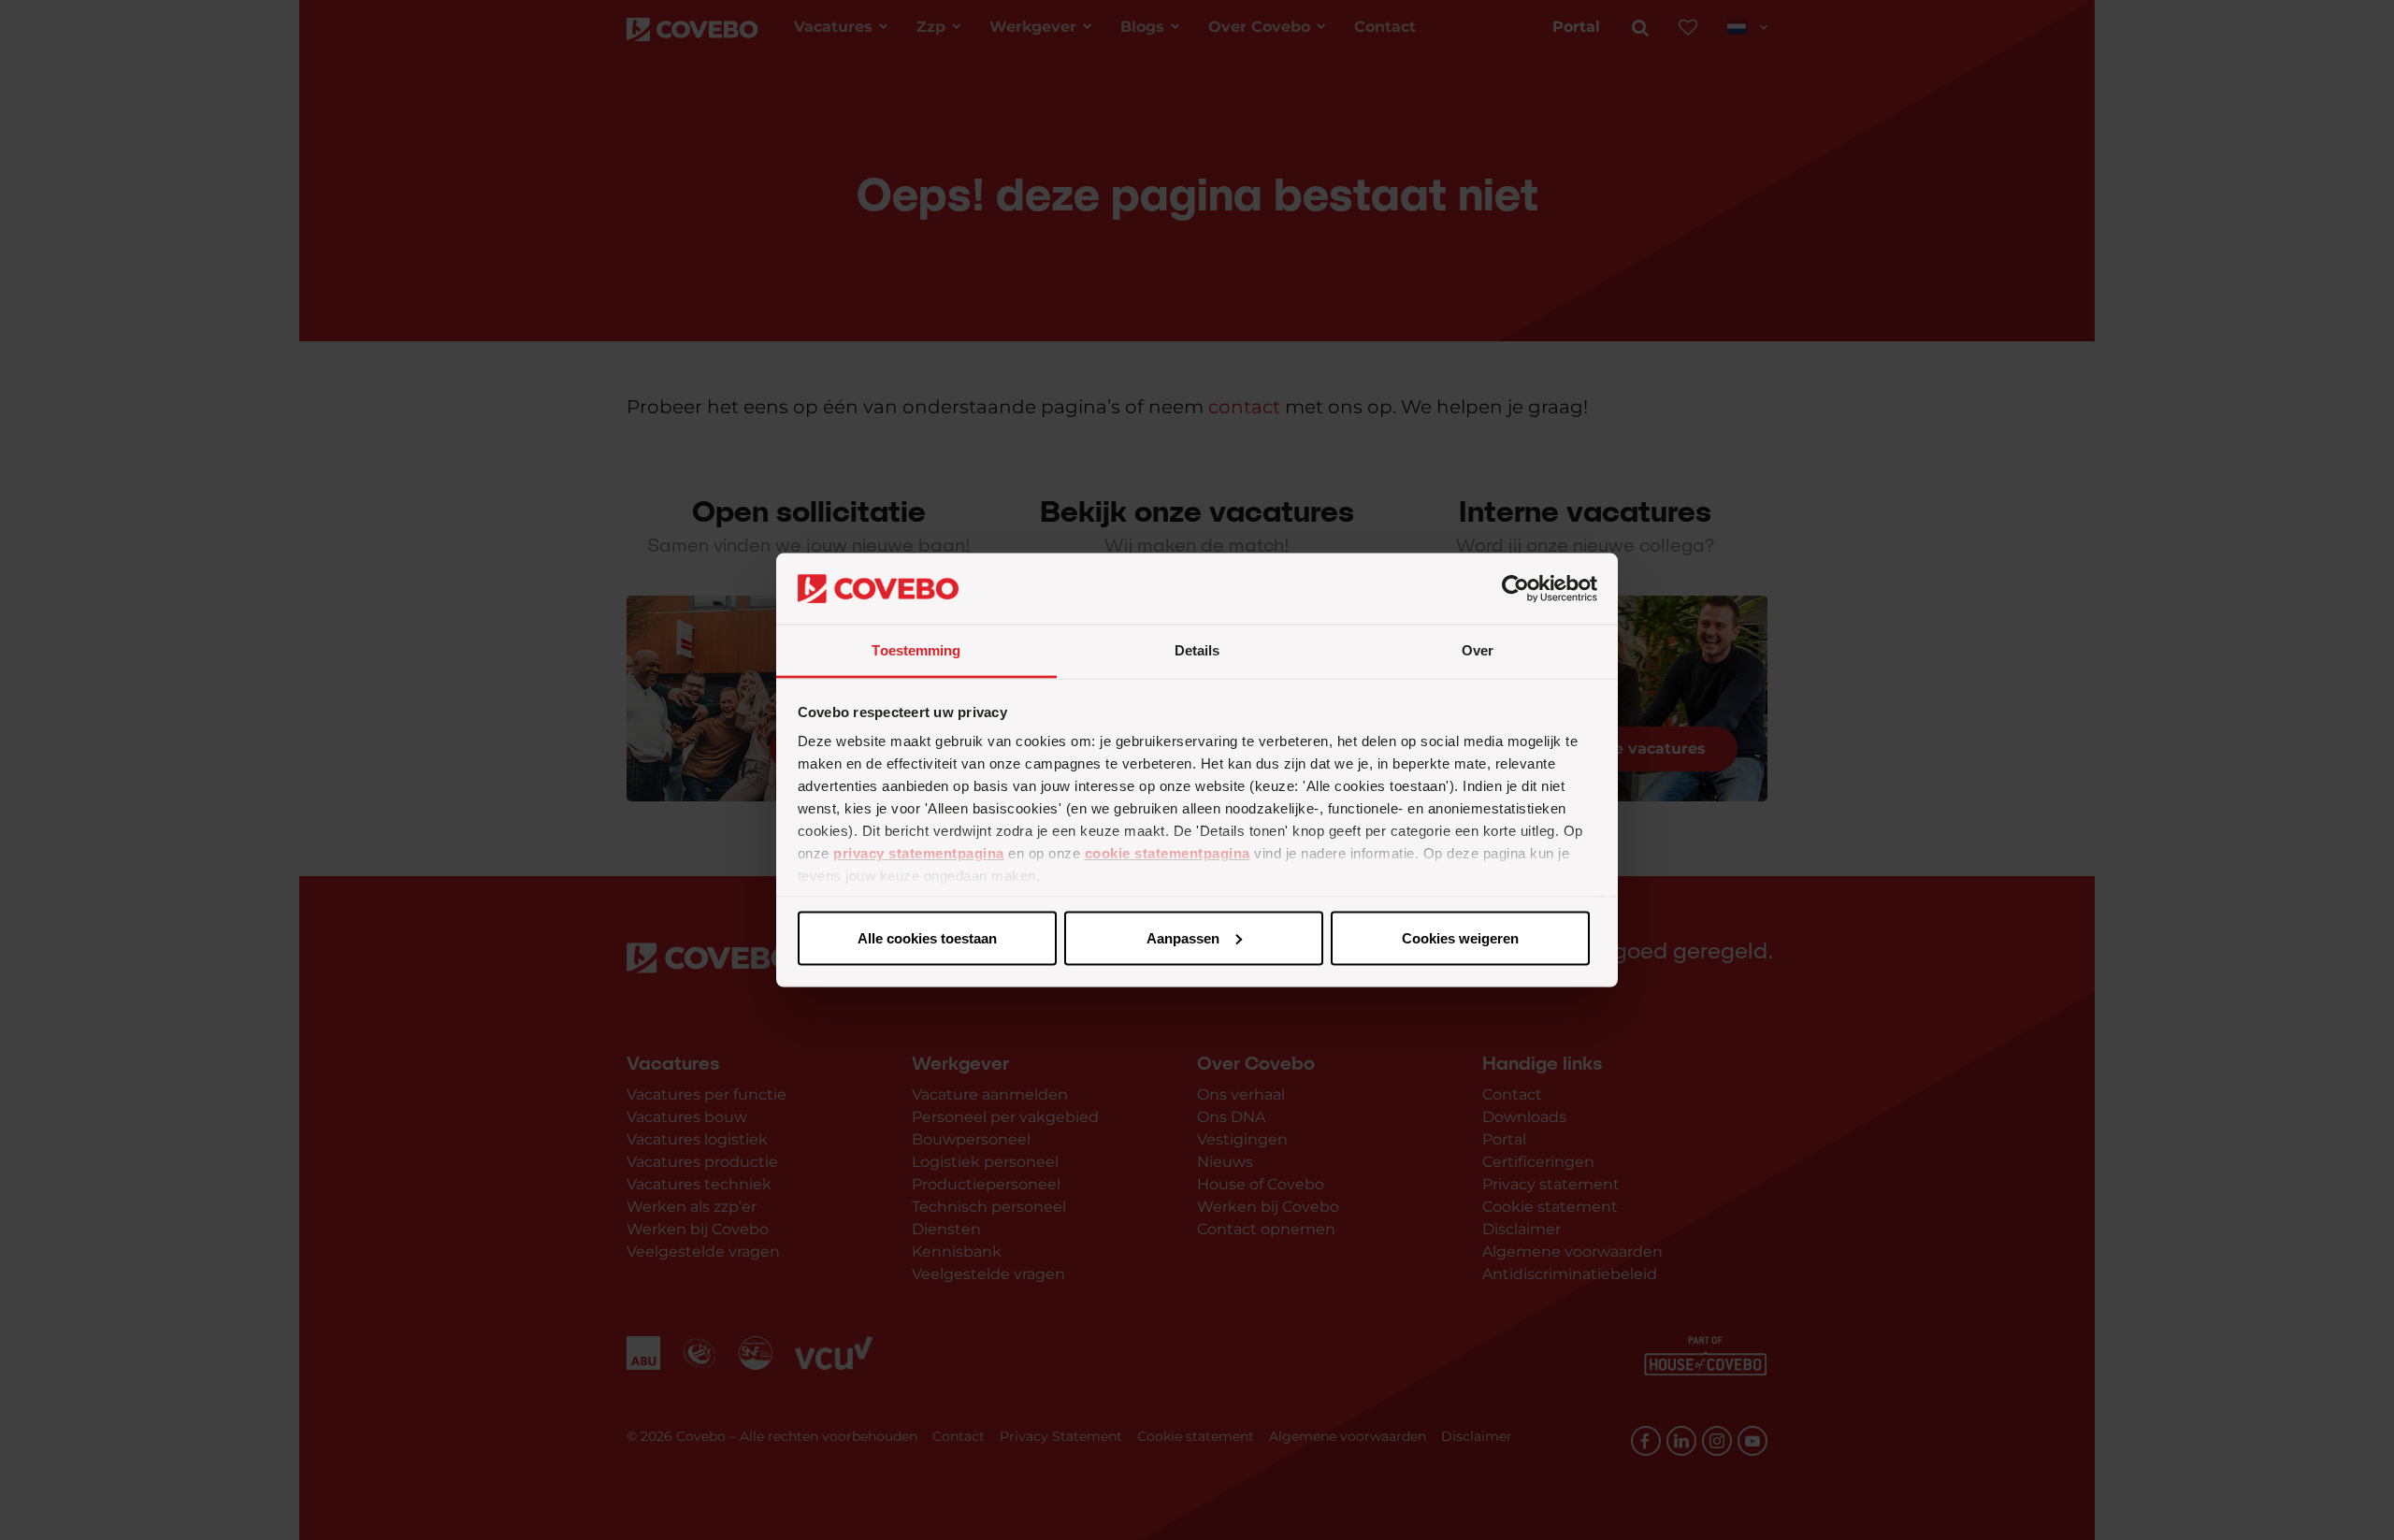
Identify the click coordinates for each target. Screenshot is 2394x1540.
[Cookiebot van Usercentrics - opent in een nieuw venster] (1515, 589)
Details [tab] (1197, 650)
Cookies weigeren (1460, 937)
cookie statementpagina (1168, 853)
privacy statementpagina (919, 853)
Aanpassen (1183, 937)
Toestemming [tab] (916, 650)
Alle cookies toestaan (927, 937)
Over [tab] (1478, 650)
